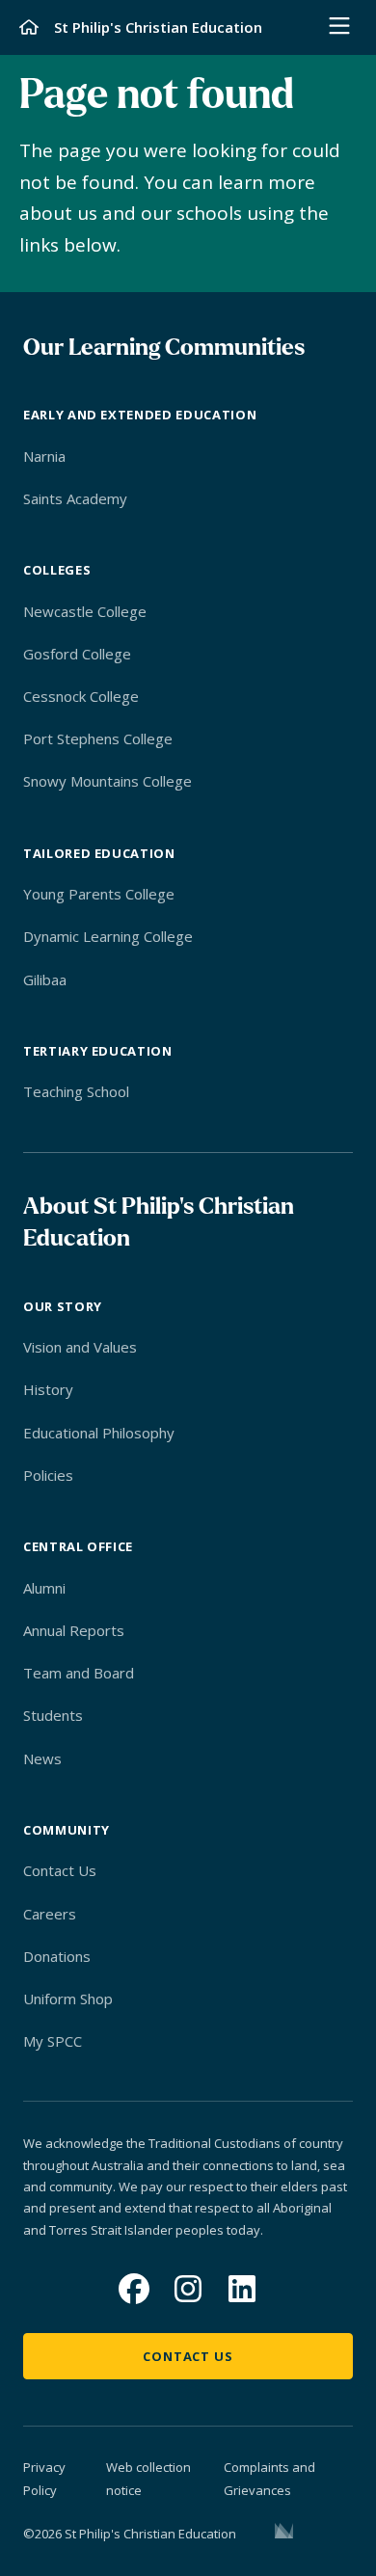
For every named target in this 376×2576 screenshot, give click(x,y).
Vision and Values (80, 1347)
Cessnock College (81, 696)
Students (53, 1715)
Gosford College (77, 654)
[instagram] (188, 2289)
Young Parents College (99, 894)
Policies (48, 1475)
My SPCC (53, 2041)
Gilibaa (45, 979)
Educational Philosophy (99, 1433)
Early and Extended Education (140, 415)
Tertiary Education (98, 1051)
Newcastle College (85, 611)
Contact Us (60, 1870)
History (48, 1389)
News (42, 1758)
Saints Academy (75, 498)
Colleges (57, 570)
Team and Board (79, 1673)
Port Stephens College (98, 738)
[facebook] (134, 2289)
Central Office (78, 1546)
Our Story (63, 1306)
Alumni (44, 1588)
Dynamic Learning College (108, 936)
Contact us (188, 2356)
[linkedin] (242, 2289)
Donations (57, 1956)
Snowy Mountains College (107, 781)
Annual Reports (74, 1630)
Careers (50, 1914)
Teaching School (76, 1091)
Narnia (44, 456)
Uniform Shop (68, 1999)
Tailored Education (99, 853)
